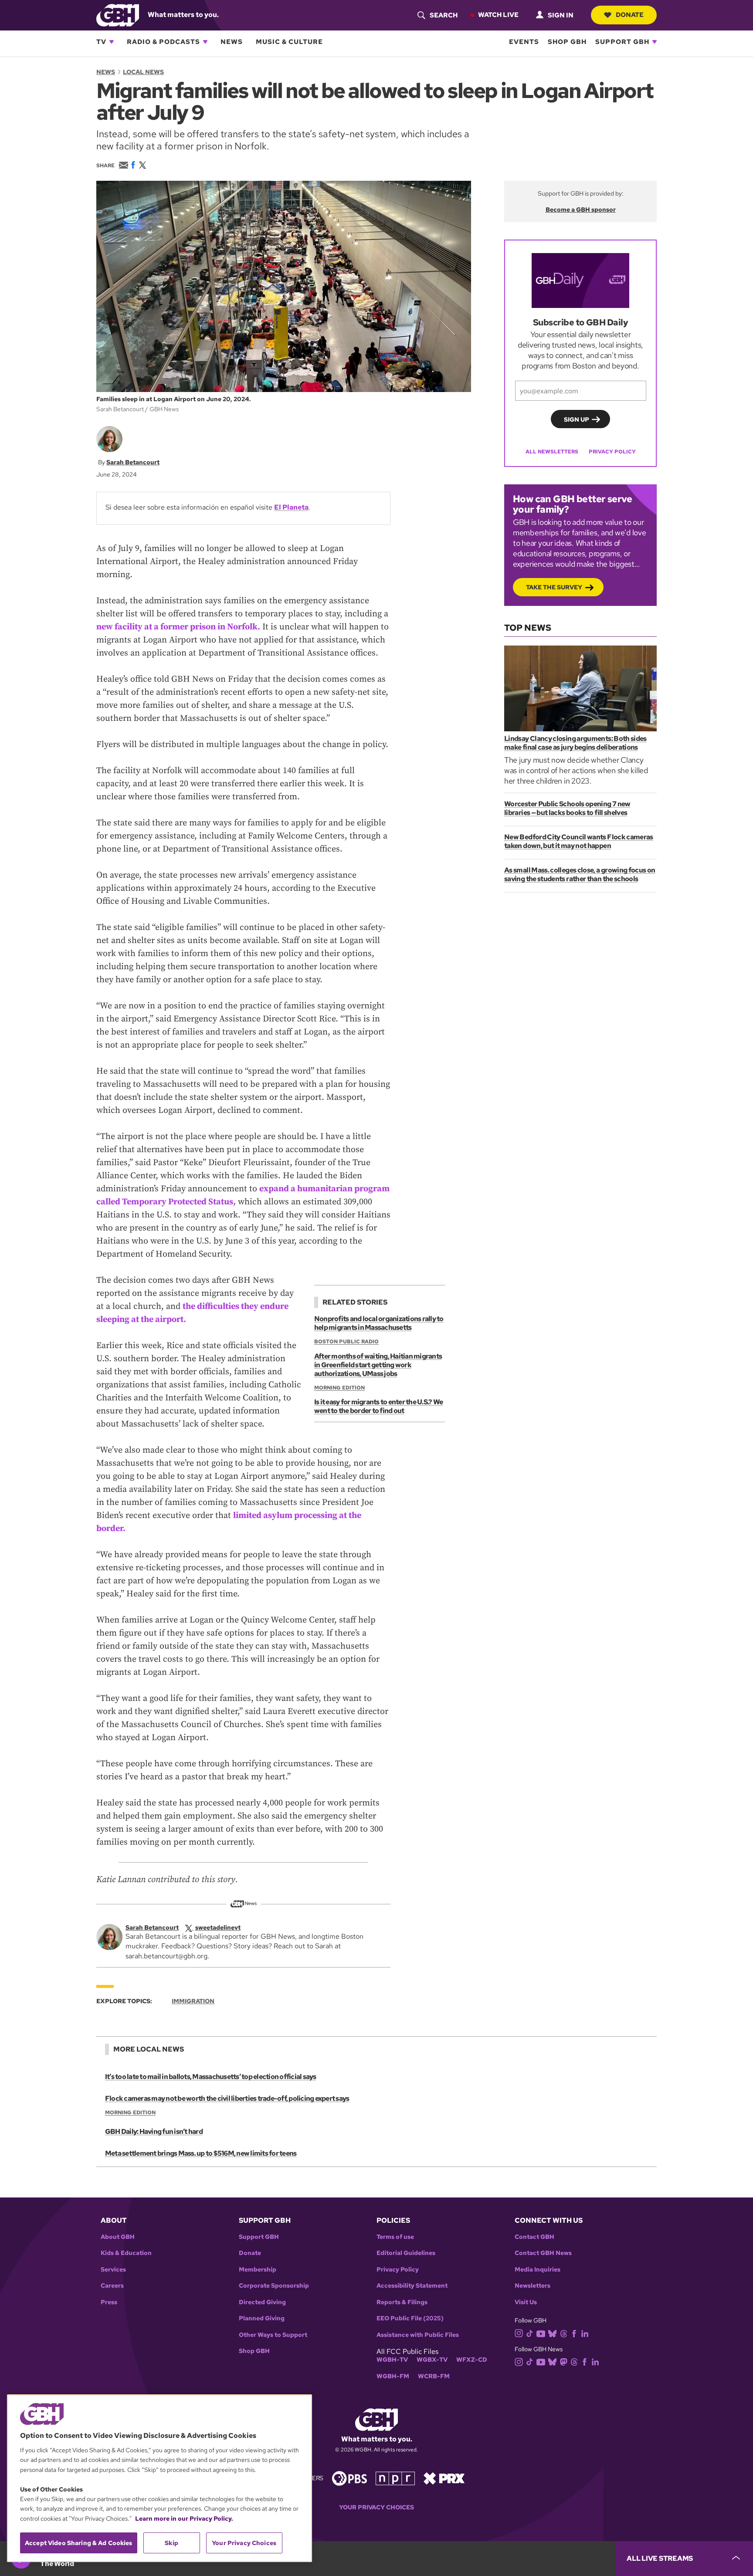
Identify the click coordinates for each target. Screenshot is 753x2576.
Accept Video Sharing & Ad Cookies (79, 2543)
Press (109, 2302)
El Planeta (291, 507)
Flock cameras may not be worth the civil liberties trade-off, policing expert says (227, 2098)
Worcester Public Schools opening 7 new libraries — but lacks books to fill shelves (567, 808)
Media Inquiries (538, 2270)
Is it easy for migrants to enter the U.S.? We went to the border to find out (378, 1406)
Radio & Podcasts (163, 42)
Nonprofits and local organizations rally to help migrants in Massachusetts (379, 1323)
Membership (258, 2270)
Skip (171, 2543)
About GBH (118, 2237)
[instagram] (519, 2333)
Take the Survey (554, 587)
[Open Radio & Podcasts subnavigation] (205, 42)
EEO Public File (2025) (410, 2318)
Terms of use (395, 2237)
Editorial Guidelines (406, 2253)
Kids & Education (126, 2253)
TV (101, 42)
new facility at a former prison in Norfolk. (178, 627)
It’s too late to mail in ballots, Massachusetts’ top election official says (211, 2077)
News (232, 42)
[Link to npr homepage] (395, 2478)
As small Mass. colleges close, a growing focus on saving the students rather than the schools (580, 874)
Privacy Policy (612, 452)
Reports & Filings (402, 2302)
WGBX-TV (432, 2360)
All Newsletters (552, 452)
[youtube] (541, 2333)
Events (524, 42)
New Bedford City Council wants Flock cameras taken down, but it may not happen (579, 841)
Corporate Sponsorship (274, 2286)
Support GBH (622, 42)
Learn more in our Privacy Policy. (184, 2519)
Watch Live (498, 15)
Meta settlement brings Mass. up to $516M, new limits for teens (201, 2153)
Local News (143, 72)
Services (113, 2270)
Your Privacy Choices (376, 2507)
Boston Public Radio (346, 1342)
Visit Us (526, 2302)
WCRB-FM (434, 2376)
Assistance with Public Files (418, 2335)
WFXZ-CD (472, 2360)
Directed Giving (262, 2302)
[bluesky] (552, 2333)
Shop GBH (567, 42)
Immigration (193, 2001)
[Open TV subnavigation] (112, 42)
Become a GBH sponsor (581, 210)
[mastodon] (564, 2361)
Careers (112, 2286)
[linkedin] (585, 2333)
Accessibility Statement (412, 2286)
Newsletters (533, 2286)
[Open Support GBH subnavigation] (655, 42)
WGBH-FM (393, 2376)
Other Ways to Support (273, 2335)
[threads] (564, 2333)
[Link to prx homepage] (444, 2478)
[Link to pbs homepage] (349, 2478)
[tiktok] (530, 2333)
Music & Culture (289, 42)
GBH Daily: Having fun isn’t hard (154, 2131)
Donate (630, 15)
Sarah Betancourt (133, 462)
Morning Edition (339, 1388)
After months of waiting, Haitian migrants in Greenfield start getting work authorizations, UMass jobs (378, 1365)
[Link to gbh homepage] (118, 15)
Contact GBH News (543, 2253)
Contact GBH (534, 2237)
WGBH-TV (392, 2360)
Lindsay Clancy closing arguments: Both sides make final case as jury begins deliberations (575, 743)
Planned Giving (262, 2318)
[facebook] (574, 2333)
